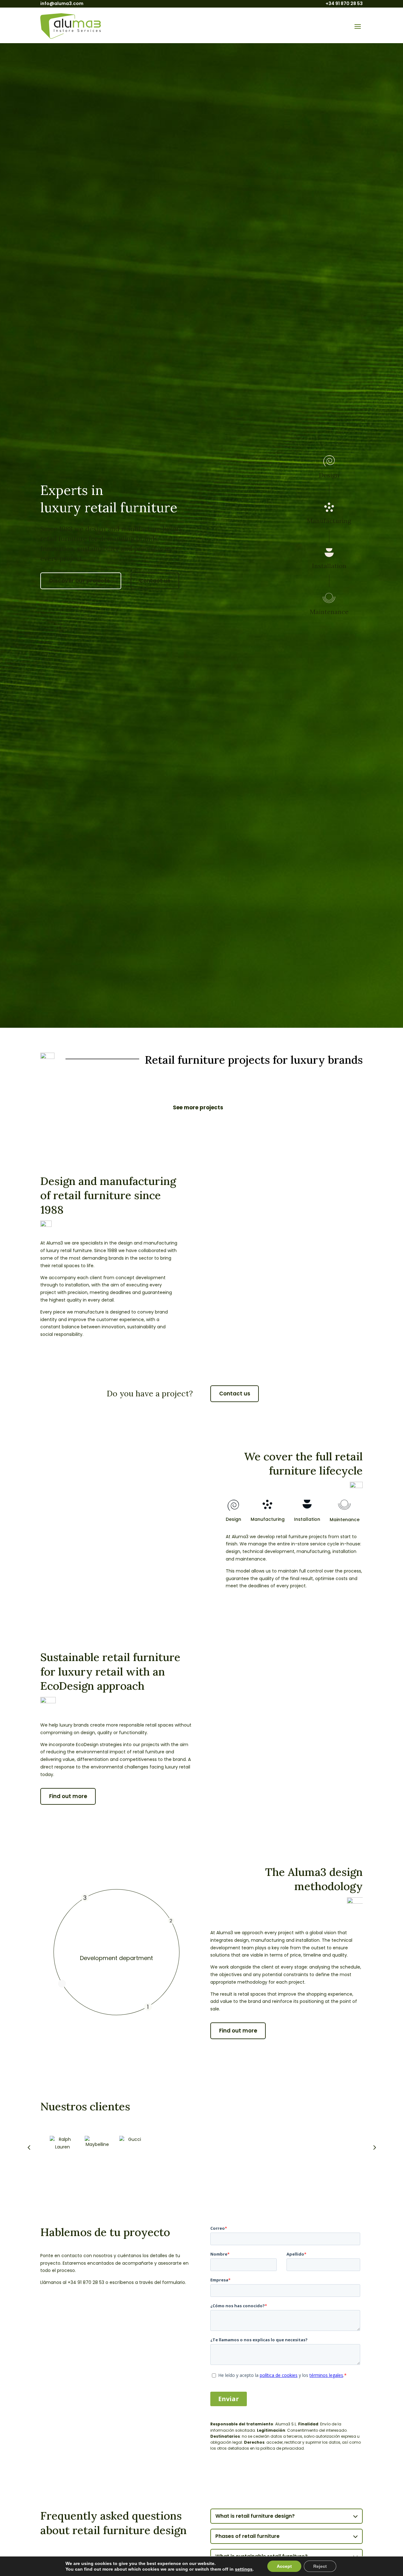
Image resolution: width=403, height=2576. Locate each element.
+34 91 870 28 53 (344, 3)
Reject (320, 2566)
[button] (374, 2147)
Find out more (68, 1796)
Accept (284, 2566)
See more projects (198, 1107)
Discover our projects (79, 581)
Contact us (155, 581)
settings (244, 2569)
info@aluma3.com (62, 3)
